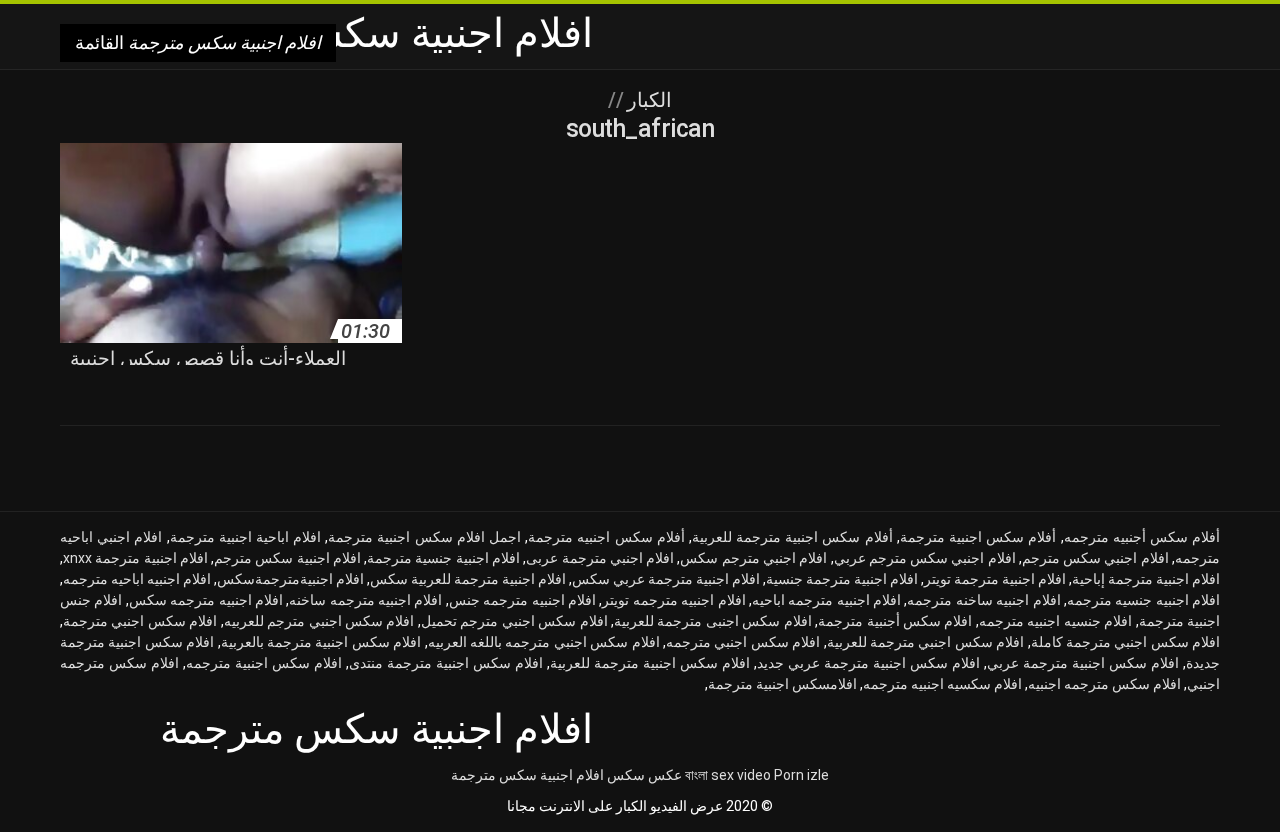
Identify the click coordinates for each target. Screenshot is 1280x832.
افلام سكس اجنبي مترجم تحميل (514, 621)
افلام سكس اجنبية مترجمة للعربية (650, 663)
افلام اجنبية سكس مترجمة (527, 775)
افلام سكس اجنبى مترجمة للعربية (713, 621)
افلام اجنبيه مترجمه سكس (206, 600)
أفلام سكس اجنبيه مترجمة (606, 537)
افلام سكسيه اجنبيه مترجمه (942, 684)
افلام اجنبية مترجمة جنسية (842, 579)
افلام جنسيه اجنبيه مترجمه (1055, 621)
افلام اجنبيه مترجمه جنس (522, 600)
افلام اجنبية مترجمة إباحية (1146, 579)
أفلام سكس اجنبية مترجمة (978, 537)
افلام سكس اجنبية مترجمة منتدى (446, 663)
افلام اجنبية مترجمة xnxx (135, 558)
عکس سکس (644, 775)
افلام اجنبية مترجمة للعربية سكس (468, 579)
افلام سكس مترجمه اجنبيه (1104, 684)
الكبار (647, 100)
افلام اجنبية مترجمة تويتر (995, 579)
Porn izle (801, 775)
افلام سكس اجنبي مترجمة (140, 621)
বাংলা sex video (728, 775)
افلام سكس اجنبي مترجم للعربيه (319, 621)
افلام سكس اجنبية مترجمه (264, 663)
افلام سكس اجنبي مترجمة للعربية (926, 642)
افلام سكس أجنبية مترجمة (895, 621)
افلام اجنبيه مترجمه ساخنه (365, 600)
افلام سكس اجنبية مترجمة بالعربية (321, 642)
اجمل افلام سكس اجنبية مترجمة (424, 537)
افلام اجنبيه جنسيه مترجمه (1143, 600)
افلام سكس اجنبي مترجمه (743, 642)
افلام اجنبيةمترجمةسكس (290, 579)
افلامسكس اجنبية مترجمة (782, 684)
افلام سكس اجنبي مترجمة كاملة (1126, 642)
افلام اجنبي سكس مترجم (1095, 558)
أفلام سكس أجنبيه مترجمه (1142, 537)
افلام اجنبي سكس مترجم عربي (925, 558)
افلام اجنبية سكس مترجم (287, 558)
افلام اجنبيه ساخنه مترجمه (983, 600)
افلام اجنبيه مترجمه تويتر (673, 600)
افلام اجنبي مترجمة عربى (600, 558)
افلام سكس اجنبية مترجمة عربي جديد (868, 663)
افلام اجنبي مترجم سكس (753, 558)
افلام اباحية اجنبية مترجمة (246, 537)
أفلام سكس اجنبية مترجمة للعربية (792, 537)
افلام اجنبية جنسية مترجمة (443, 558)
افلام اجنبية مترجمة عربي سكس (666, 579)
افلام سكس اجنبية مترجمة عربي (1083, 663)
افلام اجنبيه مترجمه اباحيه (826, 600)
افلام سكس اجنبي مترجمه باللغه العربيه (544, 642)
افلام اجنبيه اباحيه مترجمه (137, 579)
